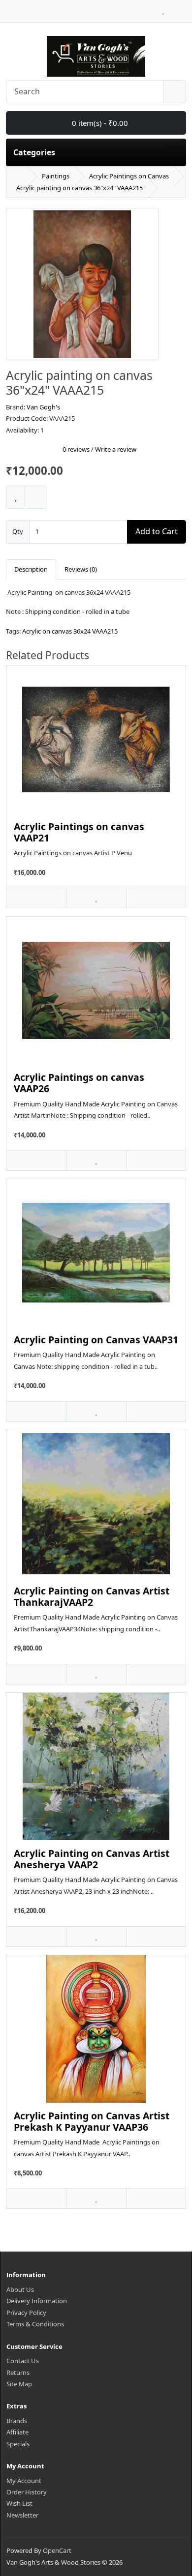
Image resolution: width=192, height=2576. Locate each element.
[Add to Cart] (36, 898)
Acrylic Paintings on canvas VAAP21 (79, 832)
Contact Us (23, 2361)
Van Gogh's (43, 407)
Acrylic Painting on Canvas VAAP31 (96, 1340)
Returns (18, 2373)
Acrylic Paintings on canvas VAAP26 (79, 1083)
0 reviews (76, 449)
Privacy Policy (26, 2313)
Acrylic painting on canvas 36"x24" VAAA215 (80, 188)
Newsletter (22, 2515)
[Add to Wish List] (16, 497)
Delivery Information (37, 2301)
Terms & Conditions (35, 2324)
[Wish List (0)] (163, 8)
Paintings (56, 176)
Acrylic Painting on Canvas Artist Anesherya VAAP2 (92, 1859)
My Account (24, 2481)
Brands (17, 2421)
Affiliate (17, 2432)
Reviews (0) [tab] (81, 569)
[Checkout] (183, 8)
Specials (18, 2444)
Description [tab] (31, 569)
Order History (27, 2492)
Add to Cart (157, 531)
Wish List (19, 2503)
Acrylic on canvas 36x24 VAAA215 (70, 631)
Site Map (19, 2384)
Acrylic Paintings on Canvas (129, 176)
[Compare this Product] (36, 497)
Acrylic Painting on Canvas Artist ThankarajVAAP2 (92, 1596)
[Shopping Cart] (173, 8)
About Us (20, 2289)
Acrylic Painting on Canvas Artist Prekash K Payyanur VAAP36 (92, 2121)
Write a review (116, 449)
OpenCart (57, 2550)
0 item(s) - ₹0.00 (99, 123)
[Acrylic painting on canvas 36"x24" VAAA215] (82, 288)
